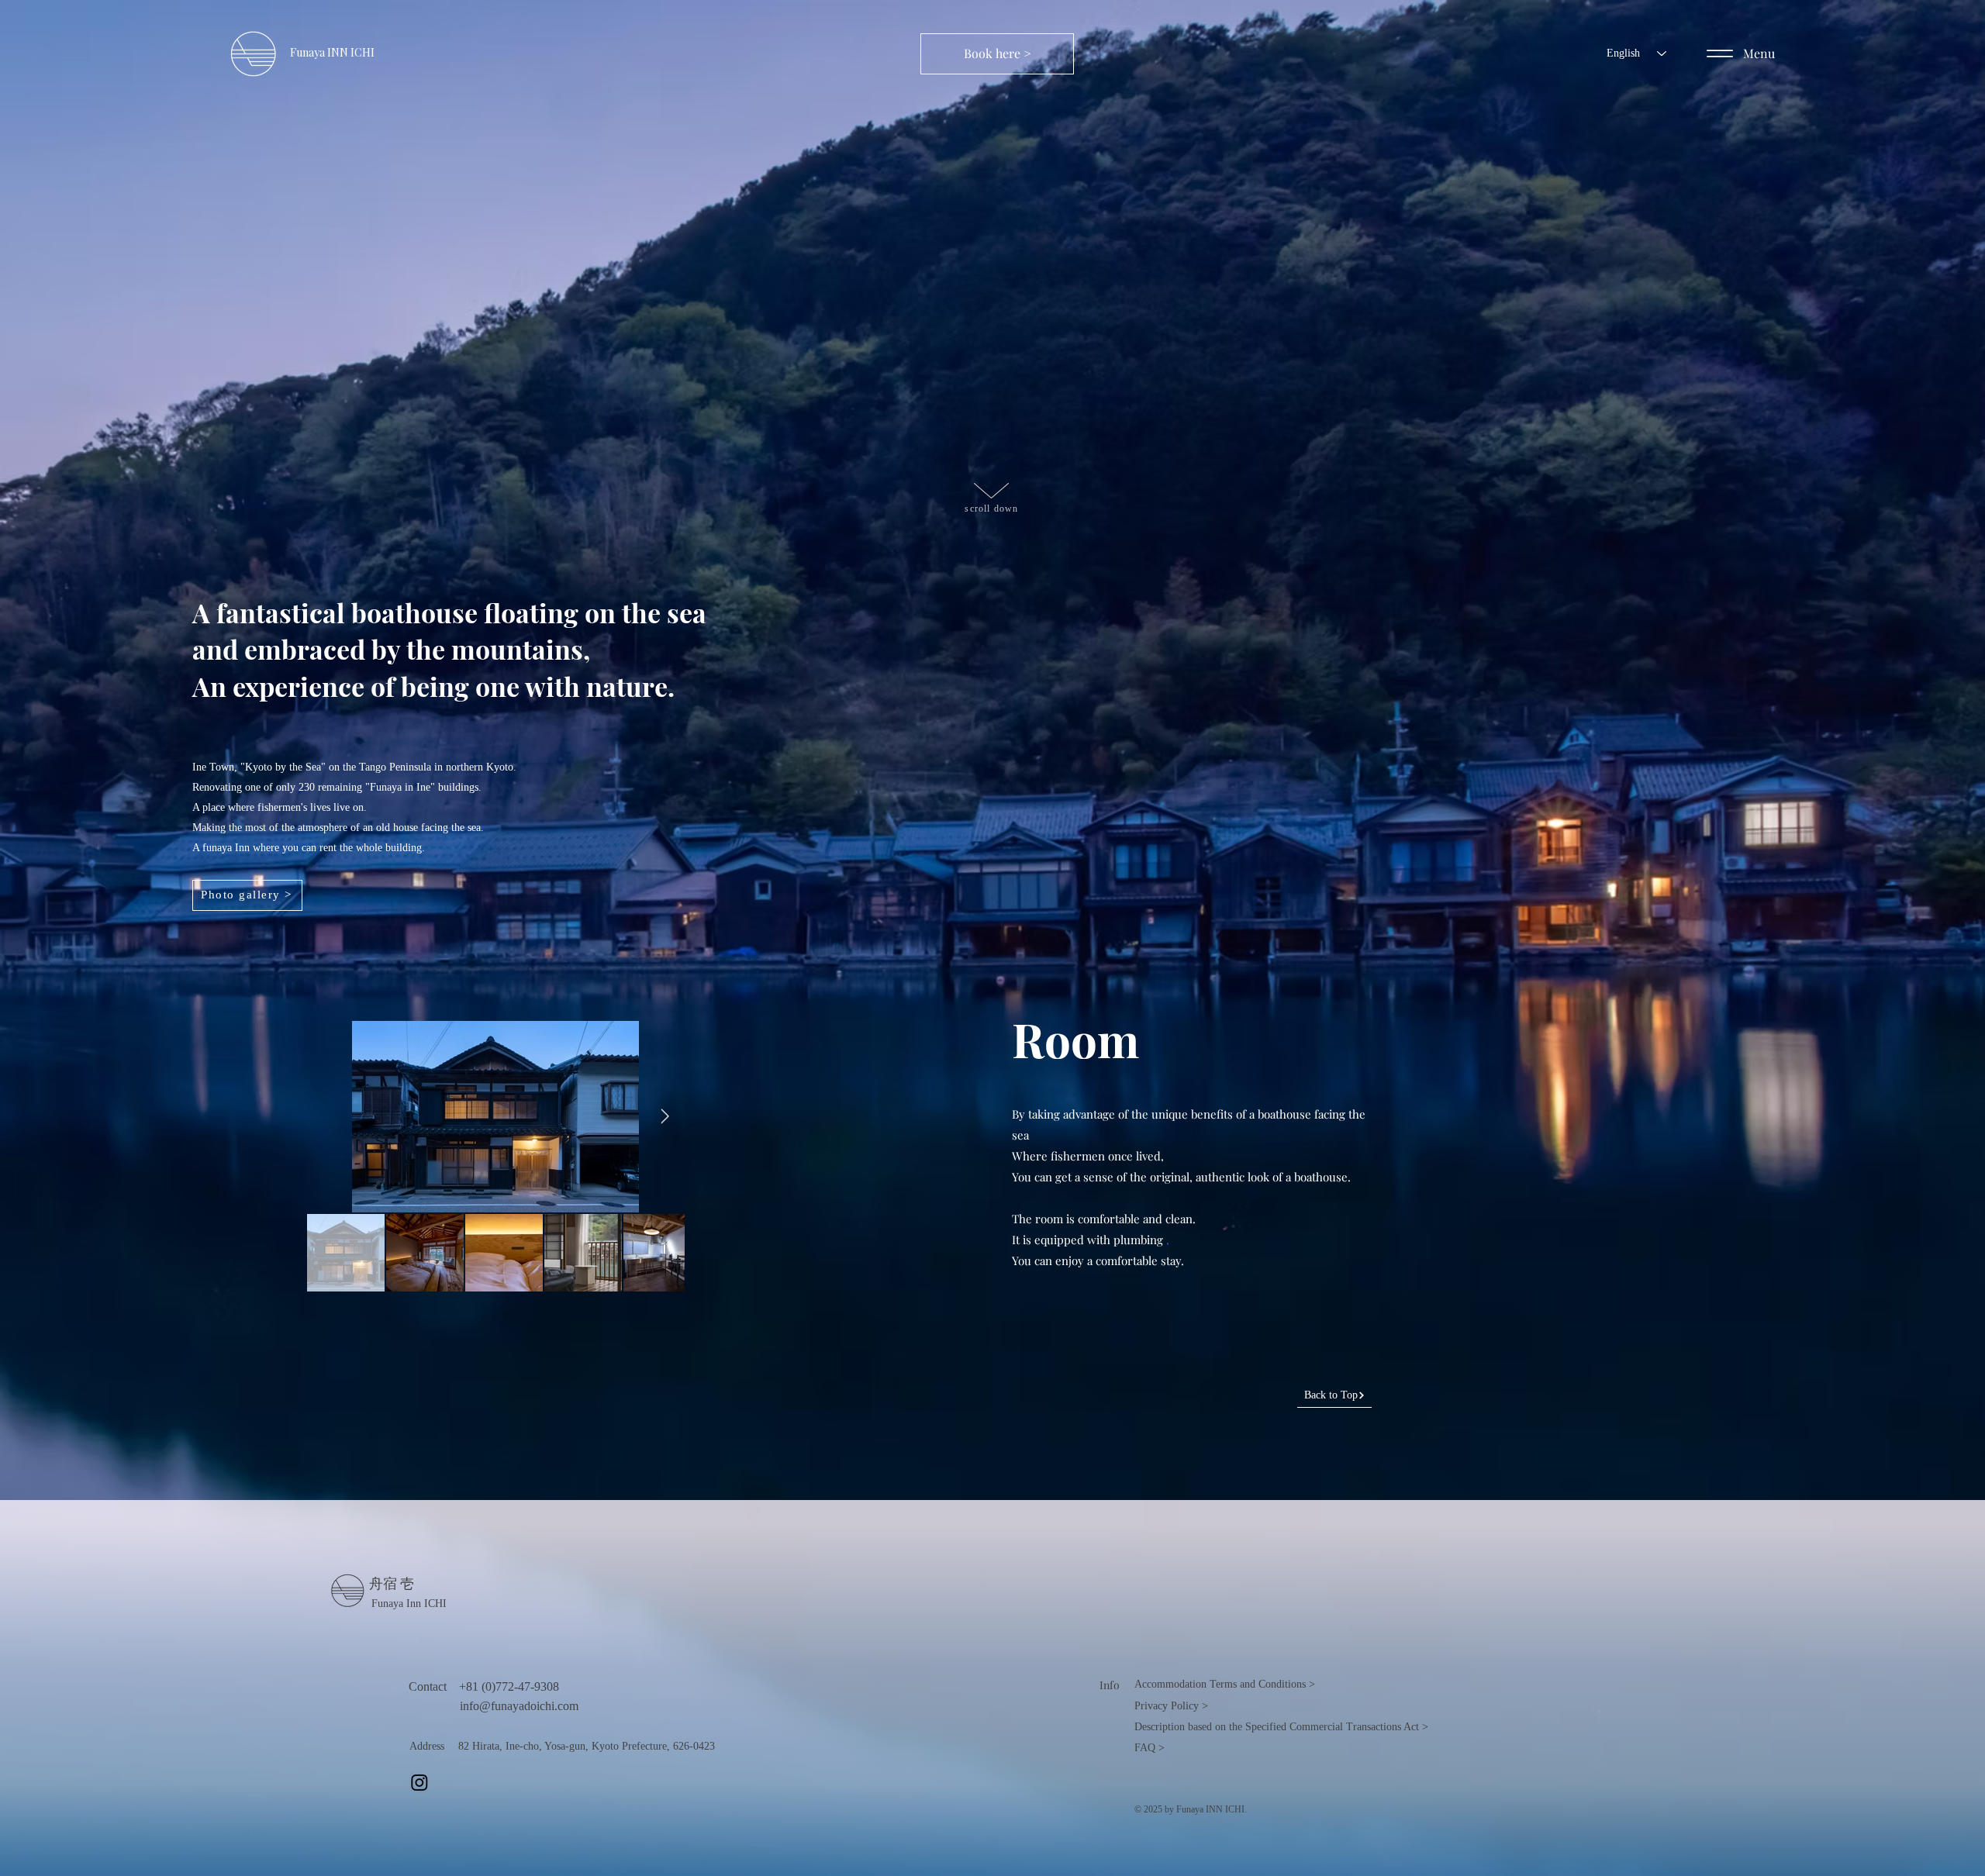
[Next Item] (665, 1116)
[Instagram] (419, 1782)
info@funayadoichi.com (519, 1706)
